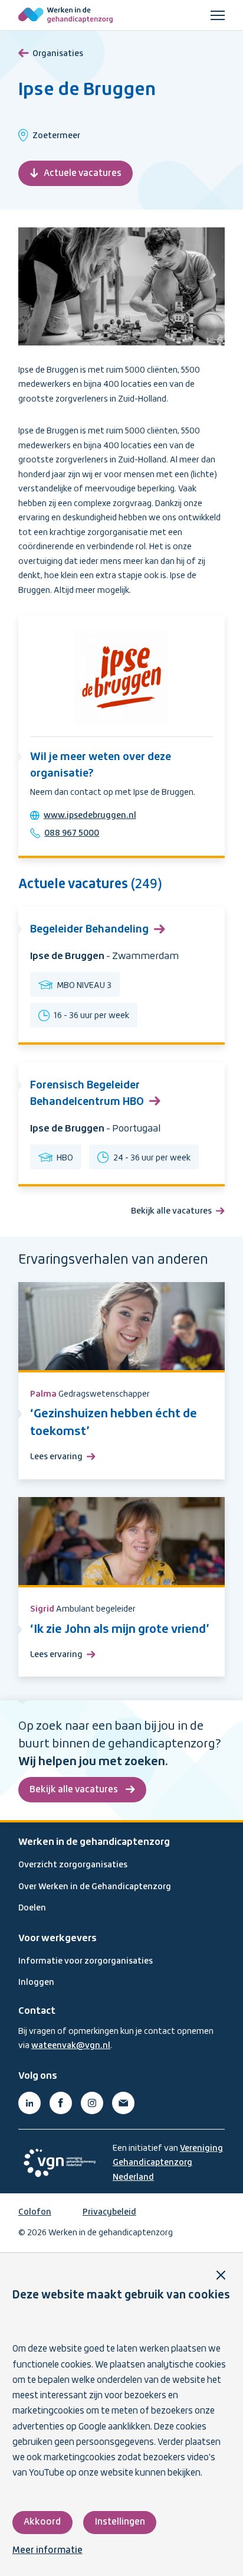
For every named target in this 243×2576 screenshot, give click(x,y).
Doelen (32, 1908)
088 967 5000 (72, 833)
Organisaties (58, 54)
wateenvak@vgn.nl (71, 2046)
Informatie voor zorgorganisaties (86, 1961)
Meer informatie (47, 2551)
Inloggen (36, 1982)
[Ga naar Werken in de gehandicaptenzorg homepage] (65, 15)
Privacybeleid (109, 2212)
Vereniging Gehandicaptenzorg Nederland (168, 2163)
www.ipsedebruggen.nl (90, 816)
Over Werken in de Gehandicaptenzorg (95, 1887)
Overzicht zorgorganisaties (73, 1865)
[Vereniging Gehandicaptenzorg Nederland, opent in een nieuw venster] (60, 2163)
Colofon (35, 2212)
